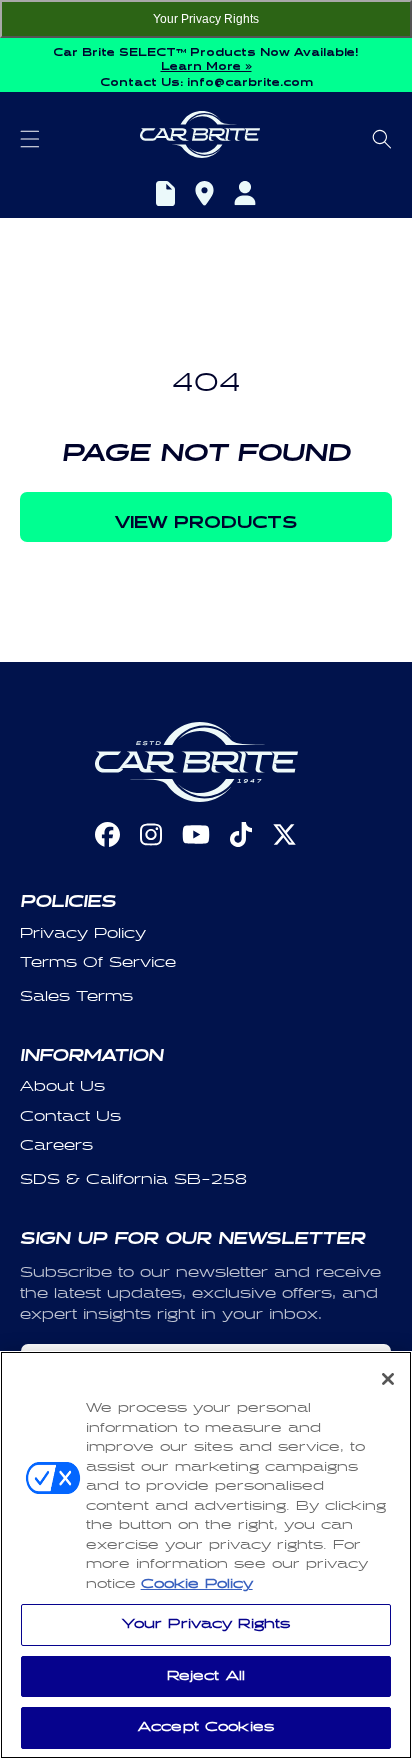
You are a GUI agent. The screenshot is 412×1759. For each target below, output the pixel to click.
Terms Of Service (98, 962)
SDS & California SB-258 (133, 1179)
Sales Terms (76, 996)
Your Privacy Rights (206, 19)
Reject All (206, 1676)
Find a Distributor (204, 196)
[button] (30, 139)
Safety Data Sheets (165, 196)
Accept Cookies (206, 1727)
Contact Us (70, 1116)
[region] (206, 1555)
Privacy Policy (83, 933)
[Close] (388, 1379)
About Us (62, 1086)
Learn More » (206, 64)
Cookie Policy (197, 1584)
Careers (56, 1145)
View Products (206, 518)
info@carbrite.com (250, 80)
